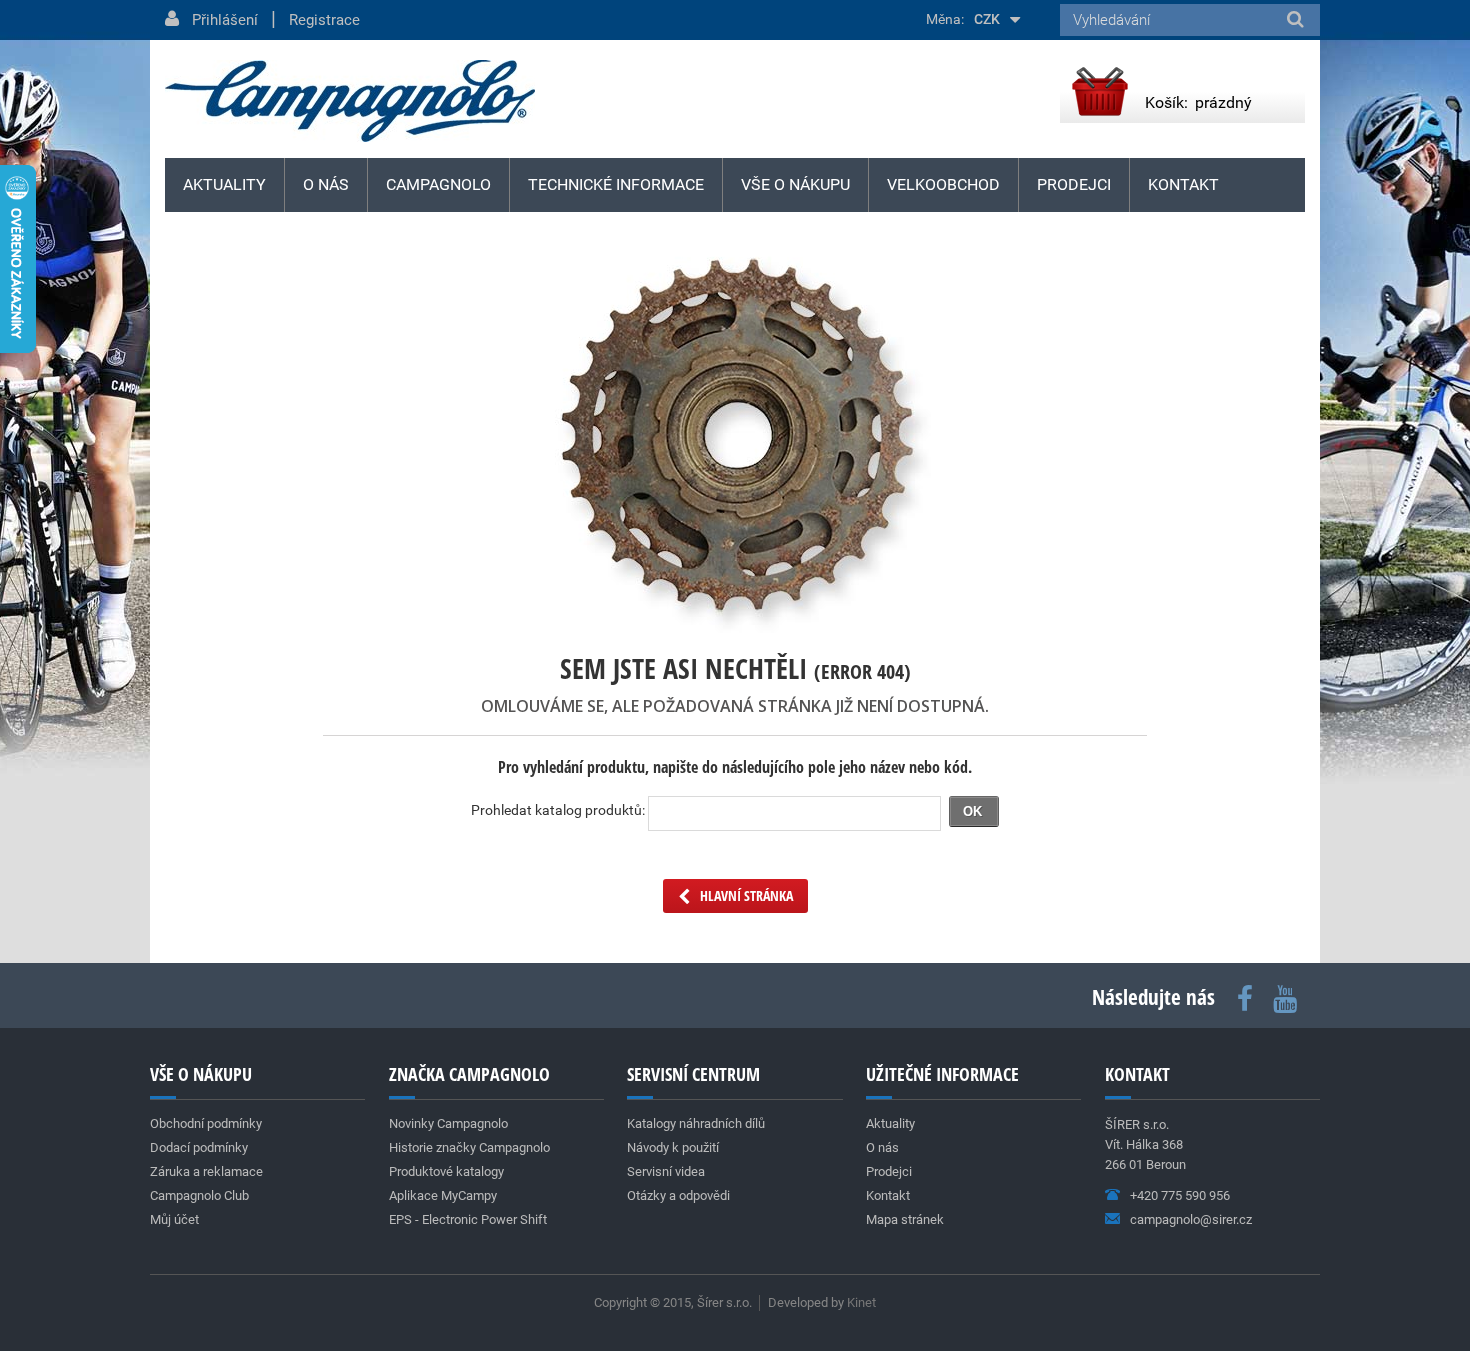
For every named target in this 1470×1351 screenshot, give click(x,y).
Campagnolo (438, 184)
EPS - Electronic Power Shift (468, 1219)
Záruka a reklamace (206, 1171)
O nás (326, 184)
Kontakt (1183, 184)
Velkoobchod (943, 184)
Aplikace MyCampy (443, 1195)
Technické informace (616, 184)
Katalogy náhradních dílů (696, 1123)
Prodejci (1074, 184)
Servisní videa (666, 1171)
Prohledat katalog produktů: (558, 810)
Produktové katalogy (446, 1171)
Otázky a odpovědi (678, 1195)
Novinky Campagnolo (448, 1123)
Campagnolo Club (199, 1195)
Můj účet (174, 1219)
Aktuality (224, 184)
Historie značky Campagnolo (469, 1147)
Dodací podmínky (199, 1147)
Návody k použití (673, 1147)
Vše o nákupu (795, 184)
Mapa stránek (905, 1219)
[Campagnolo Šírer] (350, 101)
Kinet (861, 1302)
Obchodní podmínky (206, 1123)
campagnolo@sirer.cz (1191, 1219)
